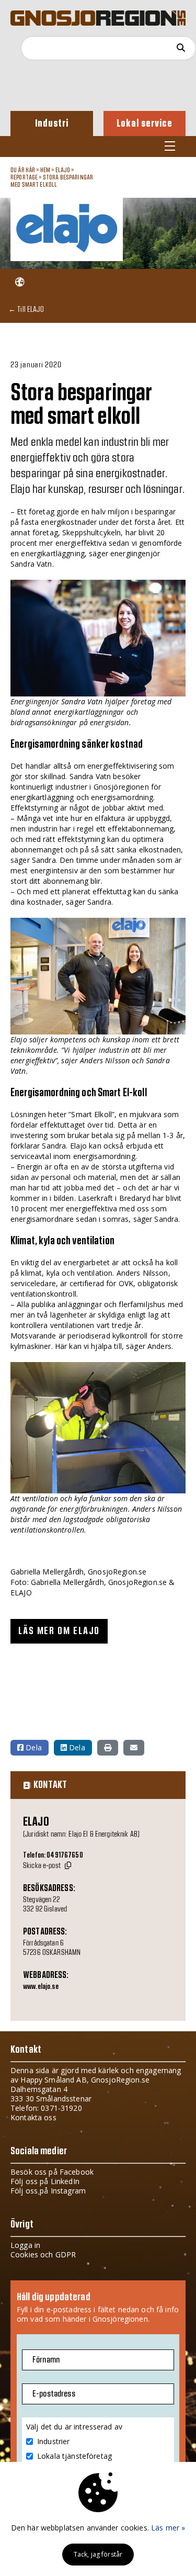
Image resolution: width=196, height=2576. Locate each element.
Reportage (24, 177)
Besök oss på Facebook (52, 2172)
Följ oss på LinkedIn (45, 2181)
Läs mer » (168, 2528)
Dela (33, 1747)
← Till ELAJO (26, 309)
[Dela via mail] (134, 1748)
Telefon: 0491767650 (53, 1855)
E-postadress (54, 2394)
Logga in (25, 2245)
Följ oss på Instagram (48, 2191)
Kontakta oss (33, 2117)
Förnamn (46, 2360)
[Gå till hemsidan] (20, 282)
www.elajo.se (41, 1987)
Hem (45, 170)
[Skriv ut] (108, 1748)
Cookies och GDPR (43, 2254)
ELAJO (64, 170)
